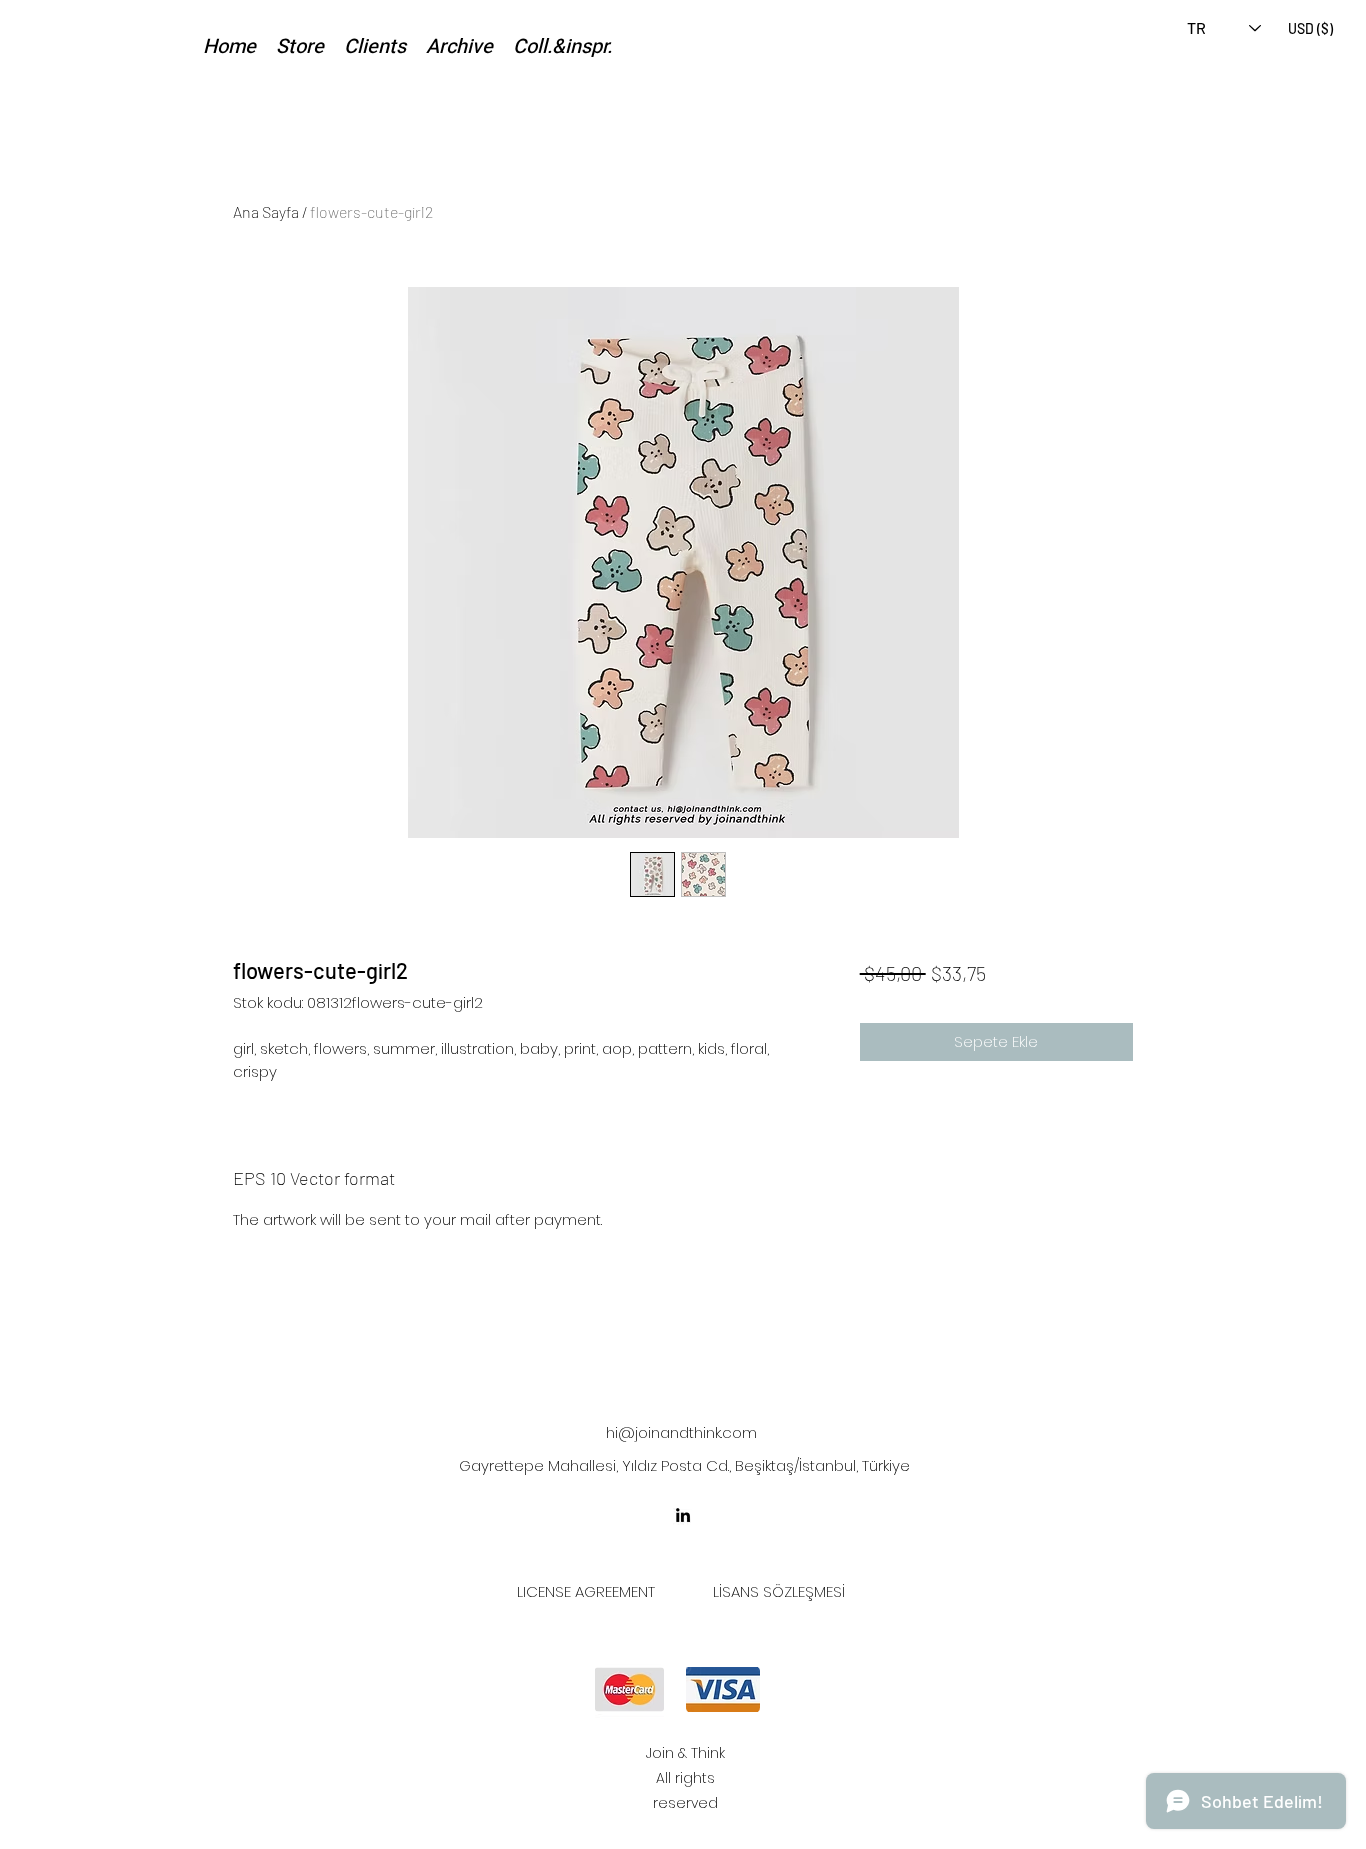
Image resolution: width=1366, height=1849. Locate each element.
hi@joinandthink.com (681, 1432)
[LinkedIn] (683, 1515)
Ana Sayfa (266, 211)
